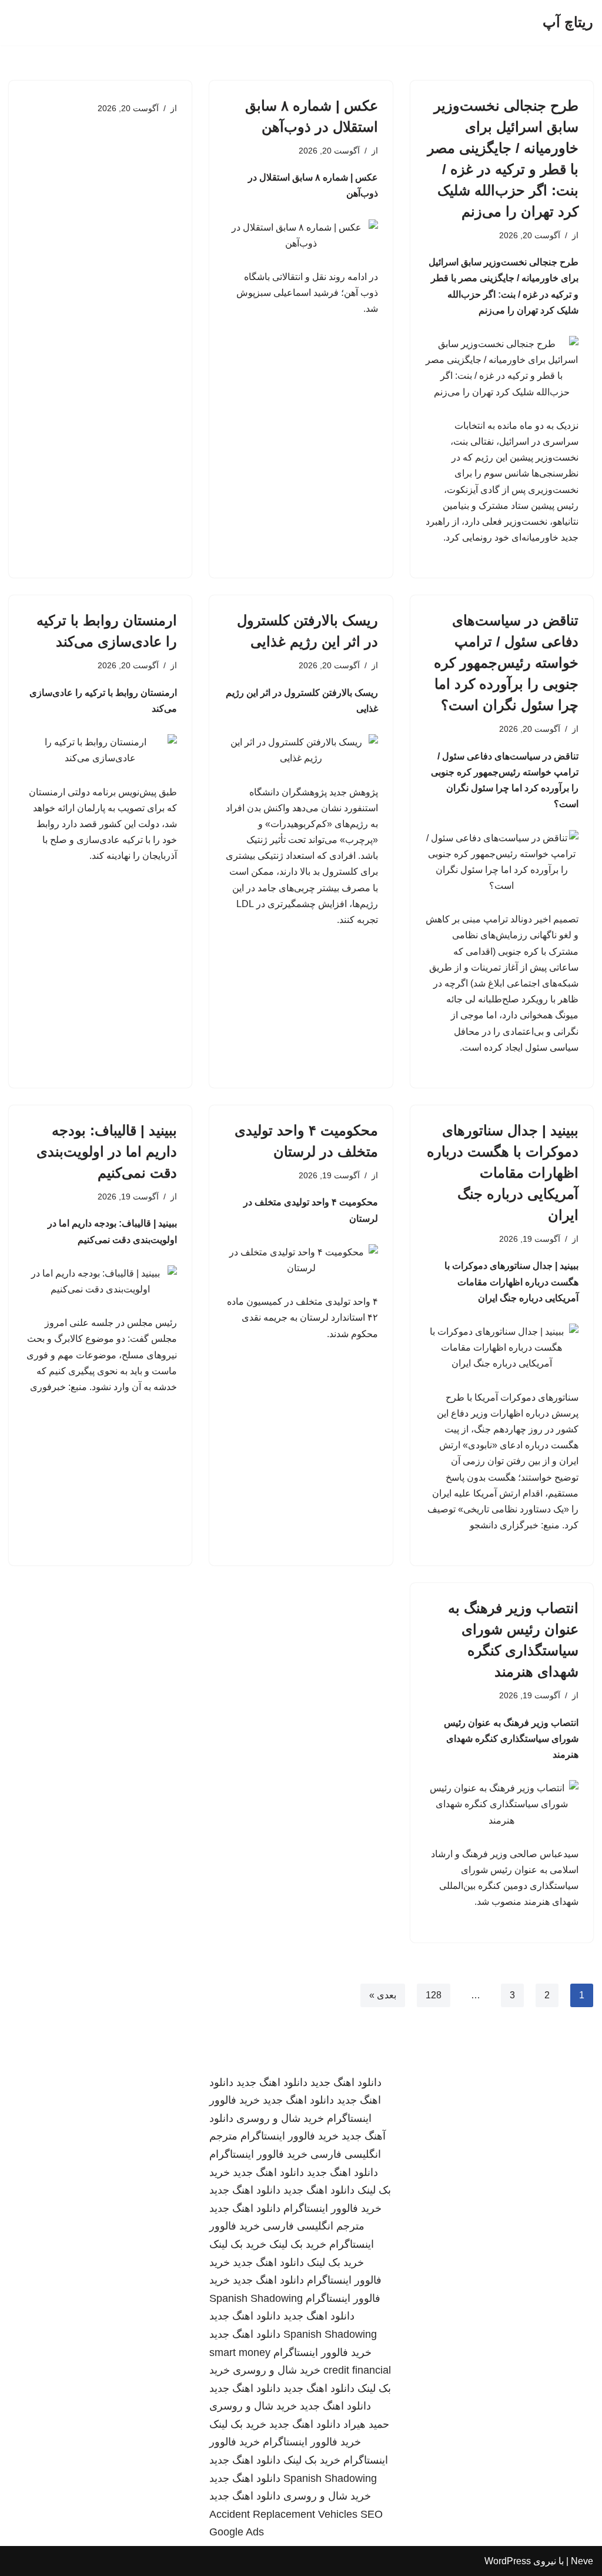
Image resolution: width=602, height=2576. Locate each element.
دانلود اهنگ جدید (346, 2082)
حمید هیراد (366, 2424)
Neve (582, 2561)
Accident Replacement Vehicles (283, 2514)
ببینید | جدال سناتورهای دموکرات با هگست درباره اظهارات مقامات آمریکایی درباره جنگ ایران (503, 1173)
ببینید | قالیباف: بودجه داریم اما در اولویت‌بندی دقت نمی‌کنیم (107, 1152)
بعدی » (383, 1995)
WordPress (508, 2561)
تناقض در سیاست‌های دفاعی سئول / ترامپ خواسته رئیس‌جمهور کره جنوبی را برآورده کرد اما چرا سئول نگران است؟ (506, 663)
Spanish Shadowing (256, 2298)
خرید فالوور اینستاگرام (290, 2136)
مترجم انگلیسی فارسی (314, 2226)
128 (434, 1995)
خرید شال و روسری (280, 2118)
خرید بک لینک (298, 2244)
